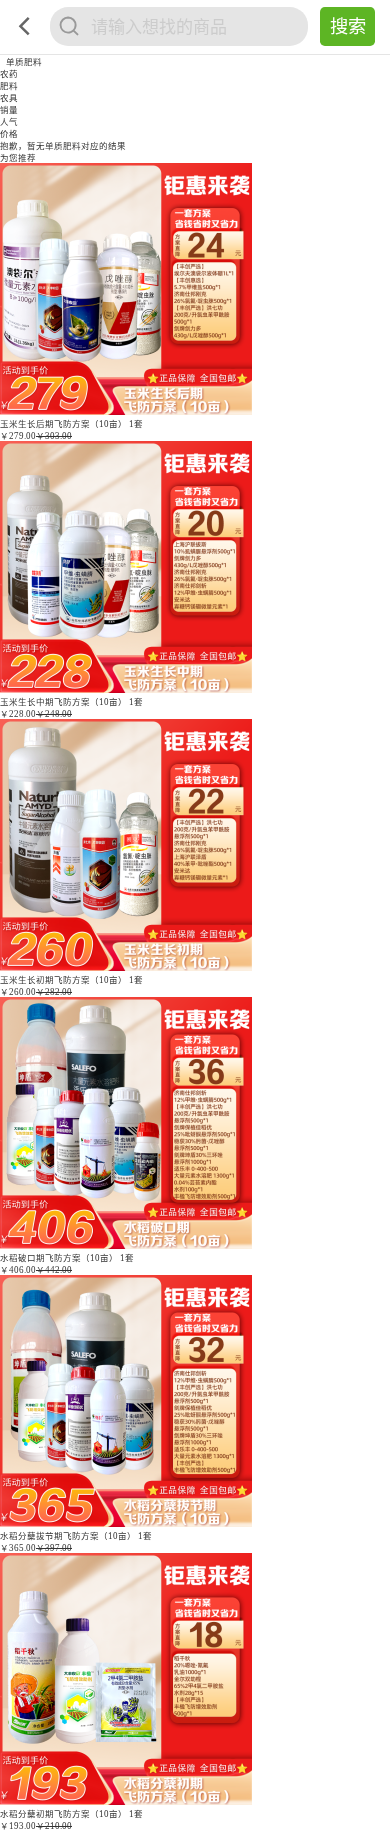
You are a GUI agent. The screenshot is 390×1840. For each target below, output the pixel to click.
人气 (9, 122)
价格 (9, 134)
